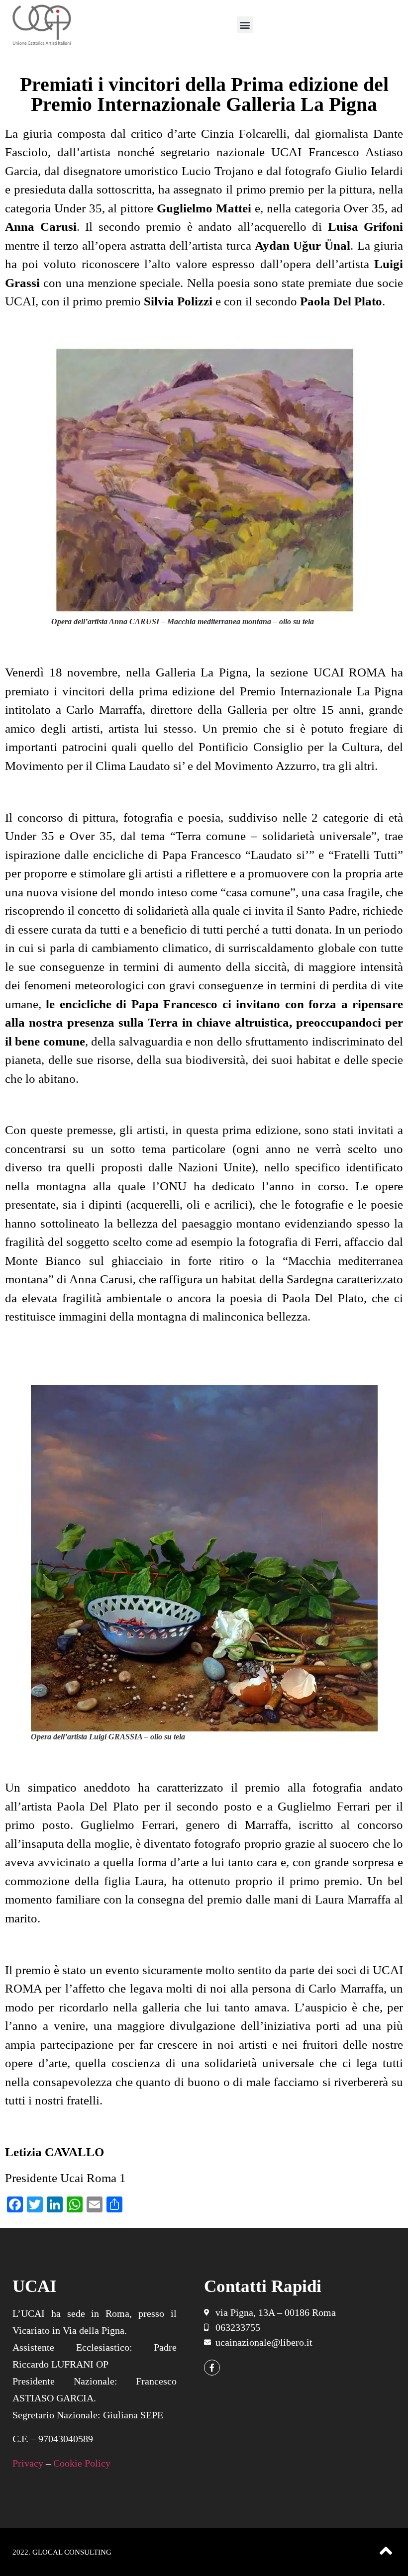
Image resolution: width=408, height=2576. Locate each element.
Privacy (28, 2463)
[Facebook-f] (212, 2368)
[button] (245, 25)
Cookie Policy (82, 2463)
